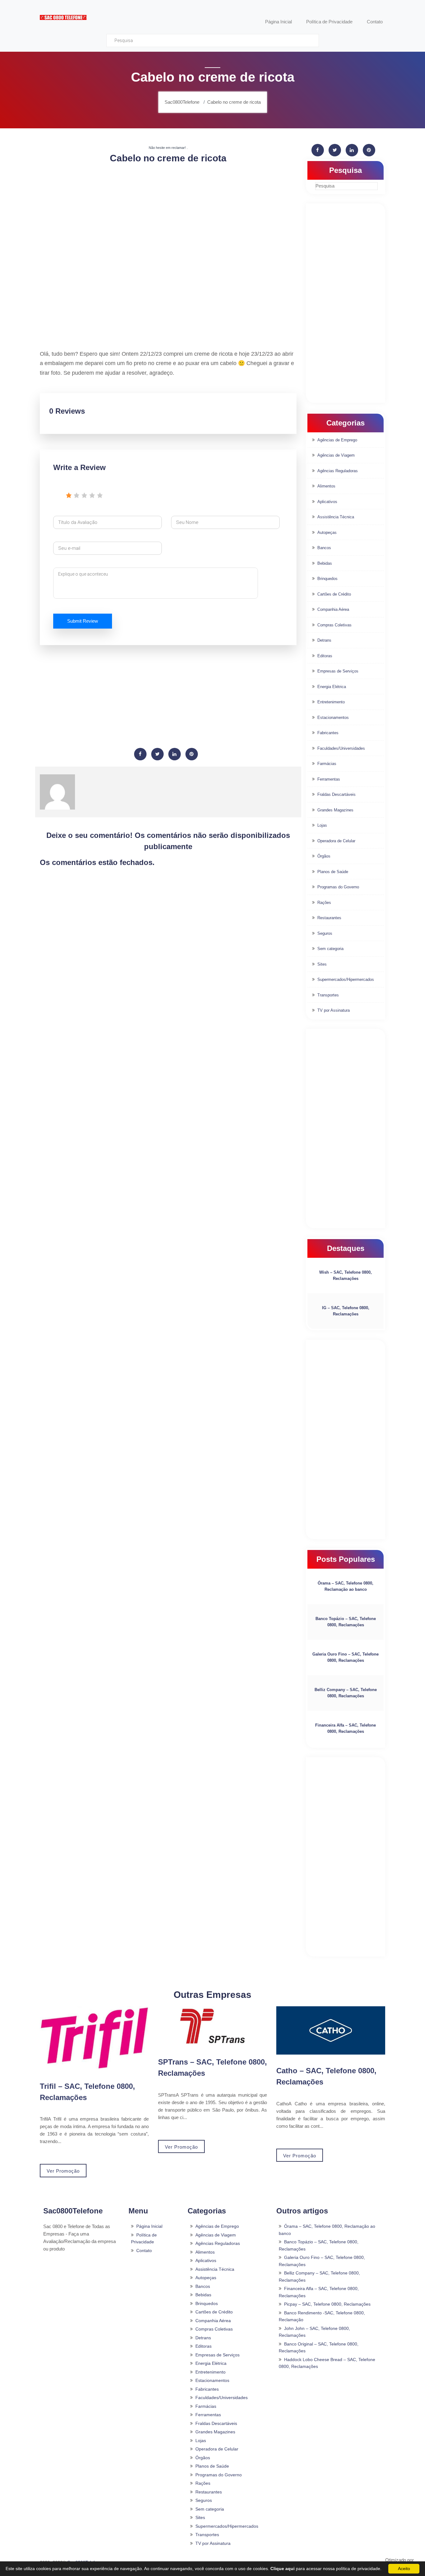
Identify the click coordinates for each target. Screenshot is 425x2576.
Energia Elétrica (332, 687)
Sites (322, 964)
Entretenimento (331, 702)
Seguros (325, 933)
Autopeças (327, 532)
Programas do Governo (338, 887)
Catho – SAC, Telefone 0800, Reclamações (326, 2076)
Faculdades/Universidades (341, 748)
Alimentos (326, 486)
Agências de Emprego (337, 440)
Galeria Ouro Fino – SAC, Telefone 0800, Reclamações (346, 1657)
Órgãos (324, 856)
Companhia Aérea (333, 609)
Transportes (328, 995)
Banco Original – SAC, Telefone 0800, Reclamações (319, 2348)
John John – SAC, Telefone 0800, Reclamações (314, 2332)
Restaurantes (329, 918)
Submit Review (83, 621)
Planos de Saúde (333, 872)
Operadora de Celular (336, 841)
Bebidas (325, 563)
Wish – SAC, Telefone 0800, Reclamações (346, 1275)
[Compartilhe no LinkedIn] (175, 754)
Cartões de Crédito (334, 594)
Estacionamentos (333, 718)
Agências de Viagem (336, 455)
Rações (324, 903)
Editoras (325, 656)
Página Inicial (149, 2226)
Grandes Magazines (335, 810)
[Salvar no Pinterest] (192, 754)
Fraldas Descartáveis (336, 794)
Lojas (322, 825)
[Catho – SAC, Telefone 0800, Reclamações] (331, 2030)
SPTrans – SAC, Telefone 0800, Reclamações (213, 2067)
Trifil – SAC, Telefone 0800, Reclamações (87, 2092)
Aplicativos (327, 502)
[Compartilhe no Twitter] (157, 754)
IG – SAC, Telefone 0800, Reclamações (346, 1311)
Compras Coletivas (334, 625)
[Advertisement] (168, 213)
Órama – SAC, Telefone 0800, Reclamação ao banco (346, 1586)
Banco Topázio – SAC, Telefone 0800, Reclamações (346, 1622)
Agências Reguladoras (338, 471)
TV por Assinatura (334, 1010)
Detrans (324, 640)
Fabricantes (328, 733)
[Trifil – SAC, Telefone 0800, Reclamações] (94, 2038)
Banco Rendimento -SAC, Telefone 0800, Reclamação (322, 2316)
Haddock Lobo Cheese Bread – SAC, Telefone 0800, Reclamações (327, 2363)
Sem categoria (330, 949)
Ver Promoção (63, 2171)
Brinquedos (327, 579)
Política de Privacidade (144, 2239)
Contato (144, 2250)
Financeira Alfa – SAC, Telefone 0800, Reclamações (346, 1728)
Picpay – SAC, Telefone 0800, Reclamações (327, 2304)
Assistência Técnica (336, 517)
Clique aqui (283, 2569)
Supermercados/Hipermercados (346, 979)
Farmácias (327, 764)
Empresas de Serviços (338, 671)
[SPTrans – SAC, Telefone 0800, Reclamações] (213, 2026)
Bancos (324, 548)
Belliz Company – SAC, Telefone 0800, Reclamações (346, 1693)
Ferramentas (329, 779)
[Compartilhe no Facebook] (140, 754)
